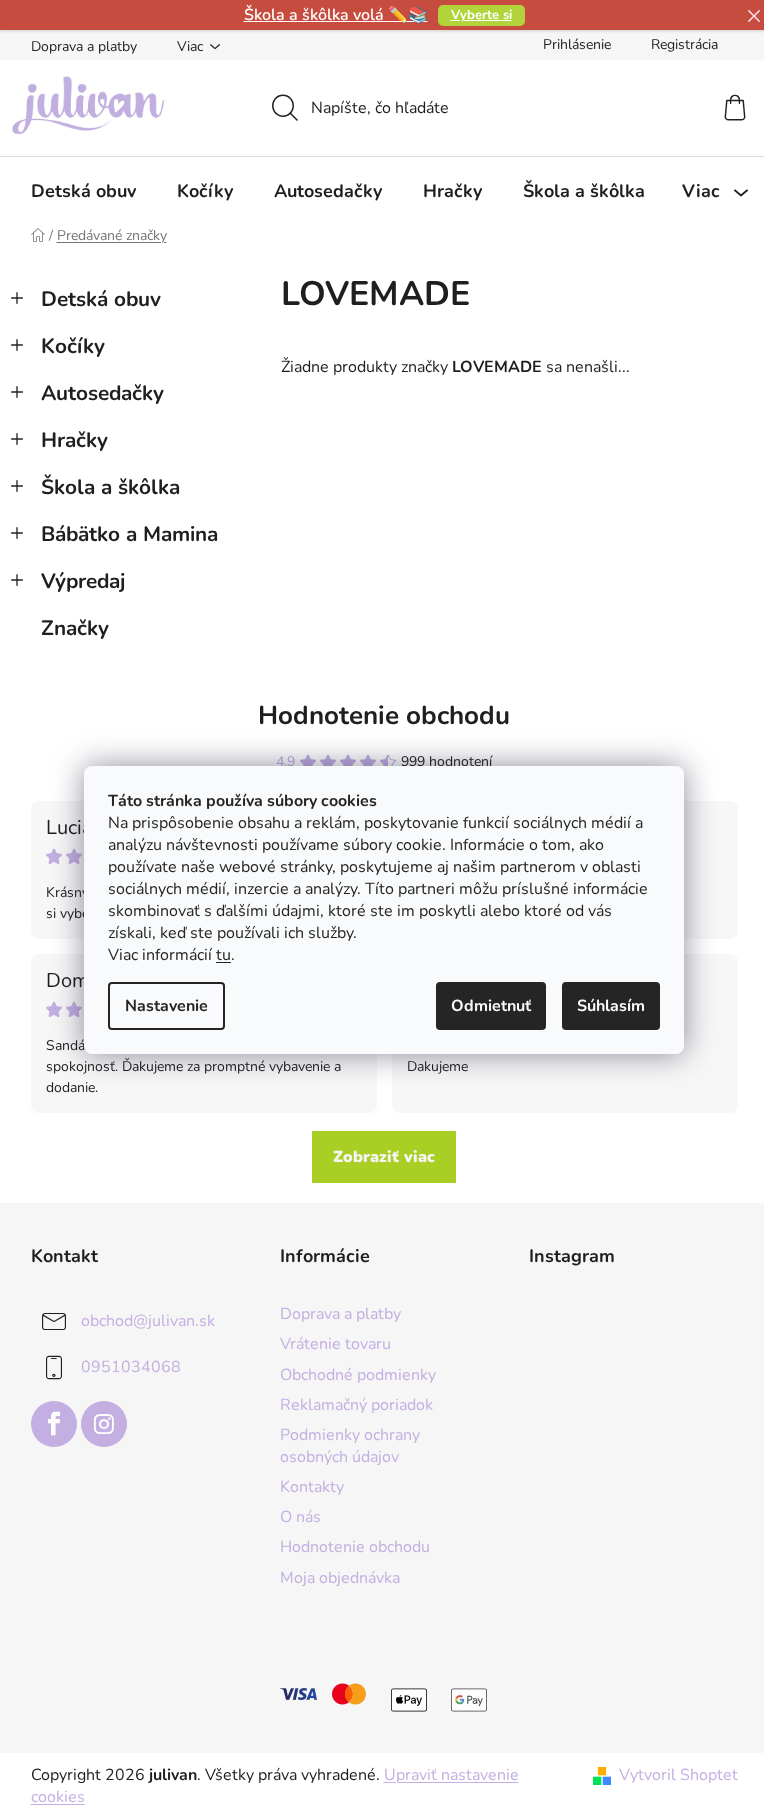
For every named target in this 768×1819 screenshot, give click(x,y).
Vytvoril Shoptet (678, 1775)
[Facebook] (54, 1424)
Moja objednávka (340, 1578)
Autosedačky (102, 393)
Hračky (74, 440)
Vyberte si (481, 15)
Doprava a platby (84, 46)
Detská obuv (101, 299)
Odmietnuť (491, 1006)
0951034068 (131, 1367)
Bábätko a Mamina (129, 534)
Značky (75, 628)
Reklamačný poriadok (356, 1405)
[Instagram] (104, 1424)
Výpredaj (83, 581)
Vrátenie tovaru (335, 1344)
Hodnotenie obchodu (384, 715)
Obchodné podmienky (358, 1375)
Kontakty (312, 1487)
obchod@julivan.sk (148, 1321)
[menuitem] (83, 191)
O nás (300, 1517)
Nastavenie (166, 1006)
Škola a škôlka (110, 487)
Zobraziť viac (384, 1157)
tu (223, 955)
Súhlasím (611, 1006)
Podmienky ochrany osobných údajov (350, 1446)
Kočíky (73, 346)
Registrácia (684, 44)
